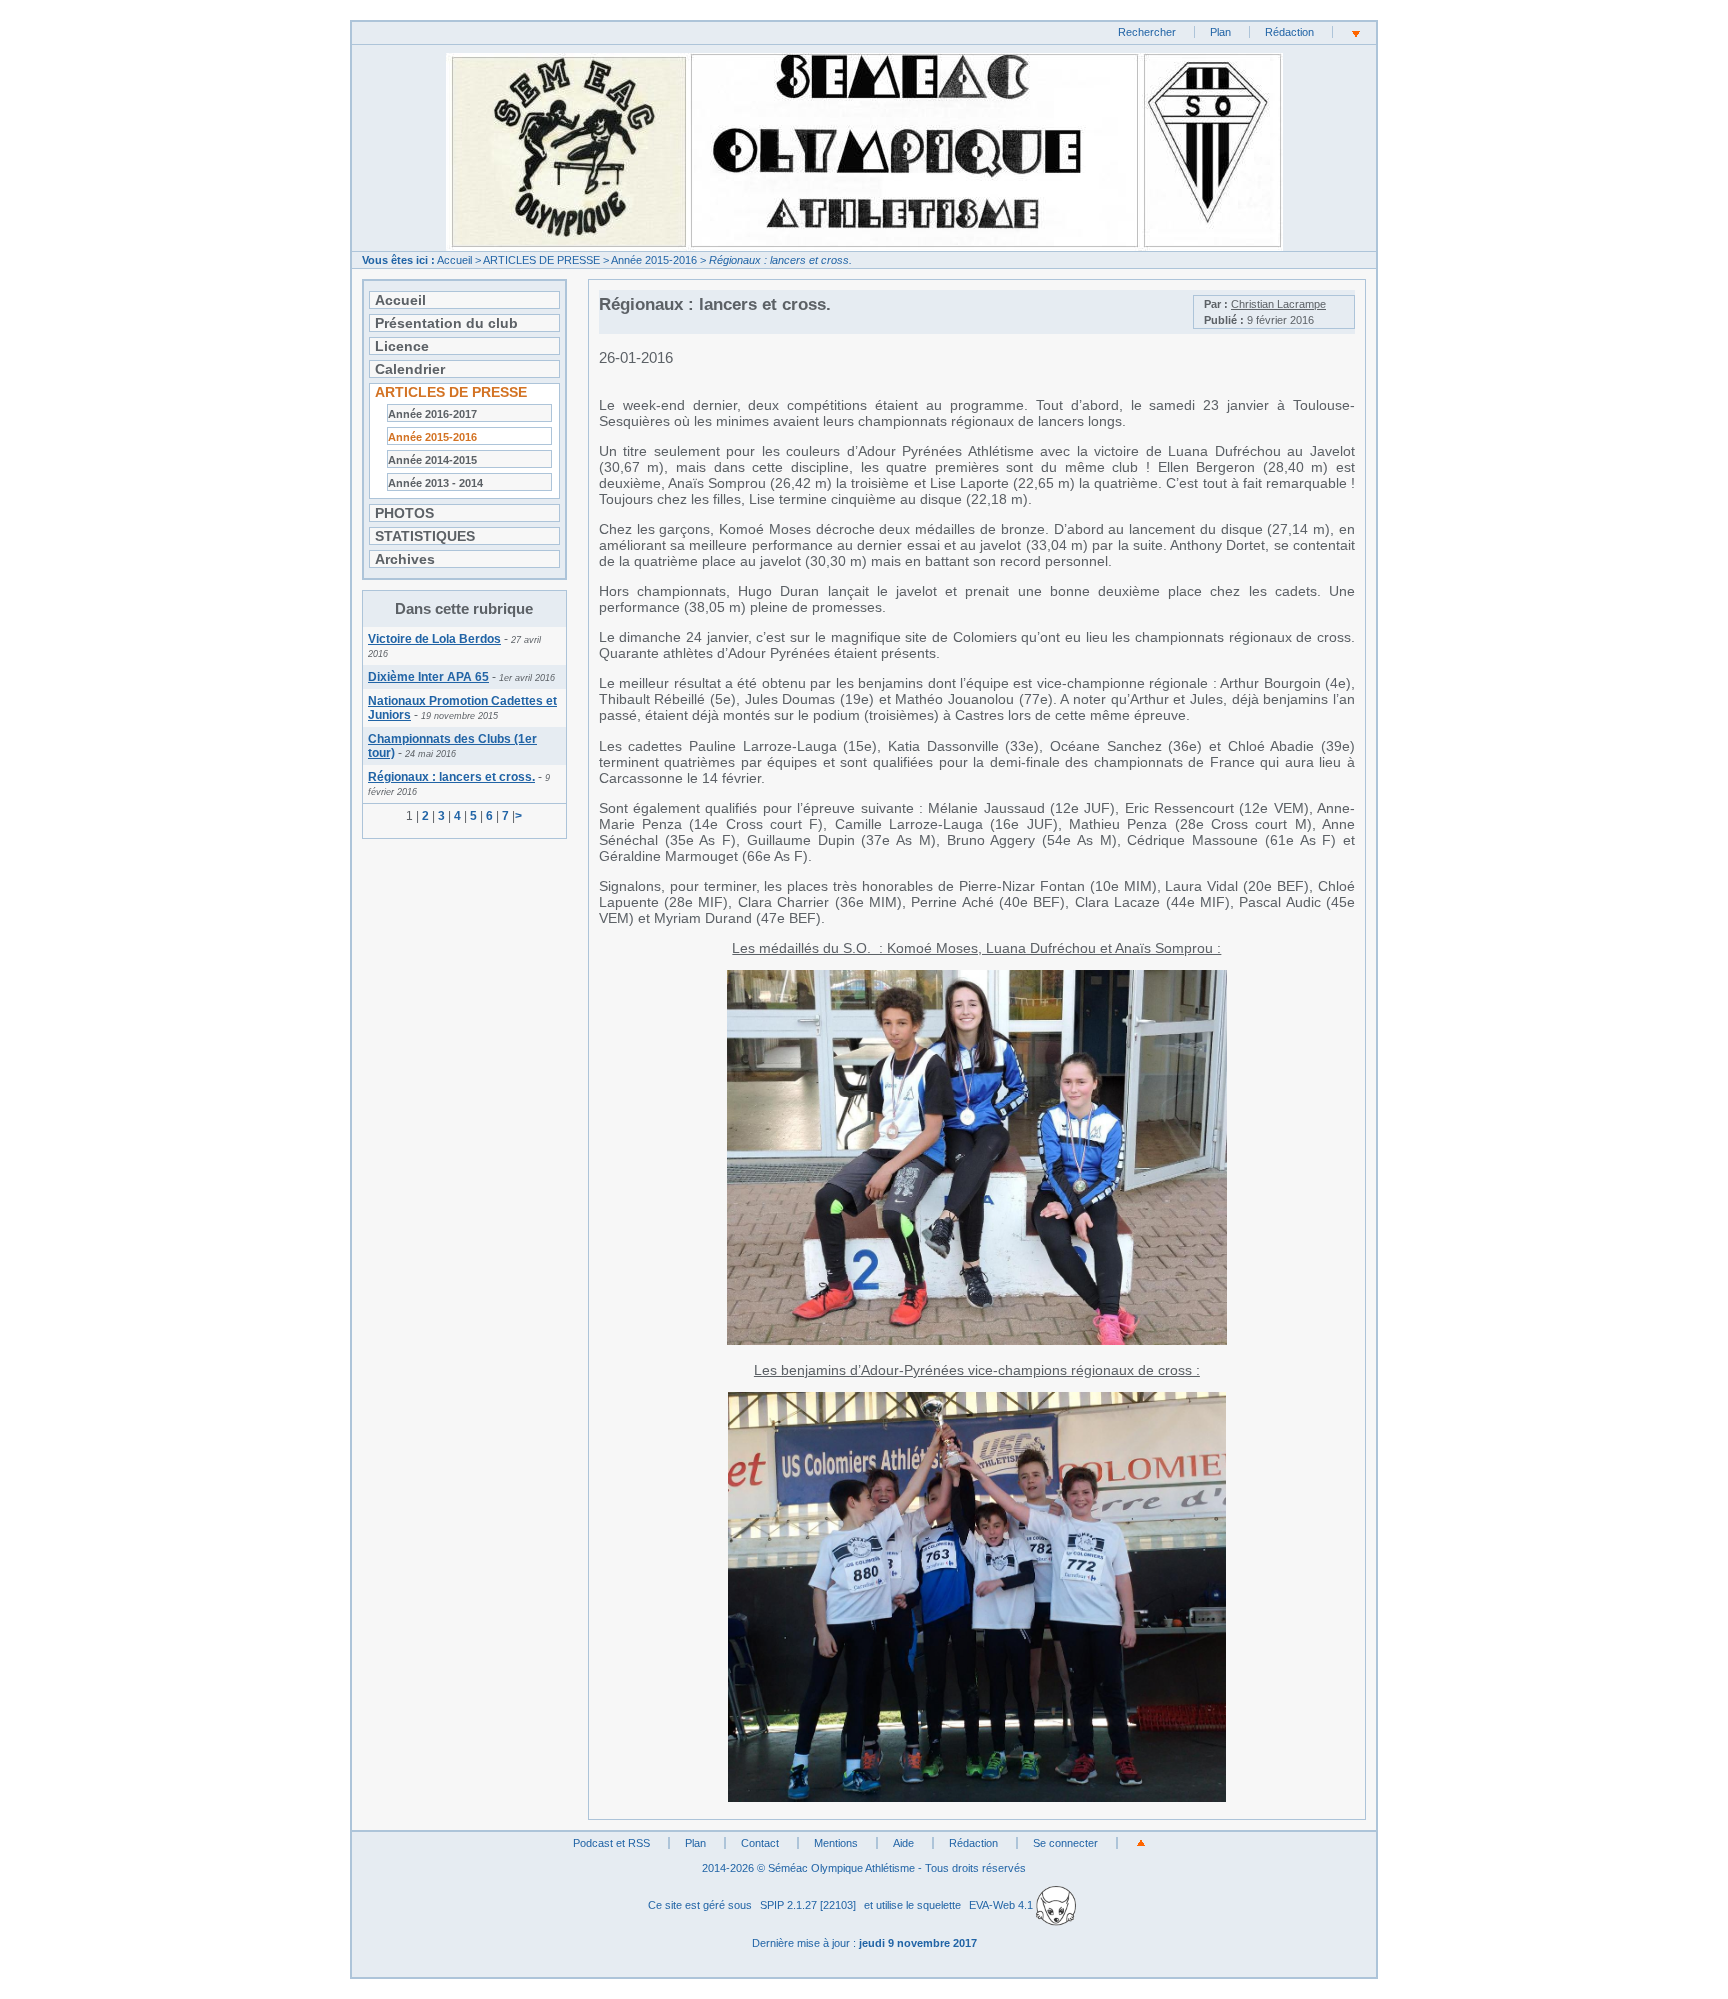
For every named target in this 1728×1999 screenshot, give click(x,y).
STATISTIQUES (425, 536)
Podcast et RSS (611, 1843)
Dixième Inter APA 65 (428, 677)
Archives (405, 559)
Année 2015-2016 (654, 260)
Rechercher (1147, 32)
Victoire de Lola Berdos (434, 639)
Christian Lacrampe (1278, 304)
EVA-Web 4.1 (1002, 1905)
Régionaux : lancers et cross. (451, 777)
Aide (903, 1843)
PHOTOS (404, 513)
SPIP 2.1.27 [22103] (808, 1905)
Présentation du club (446, 323)
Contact (760, 1843)
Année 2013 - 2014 (435, 483)
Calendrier (410, 369)
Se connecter (1065, 1843)
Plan (1220, 32)
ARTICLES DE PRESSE (541, 260)
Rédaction (1289, 32)
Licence (402, 346)
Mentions (836, 1843)
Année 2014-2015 (432, 460)
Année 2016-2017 (432, 414)
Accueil (454, 260)
